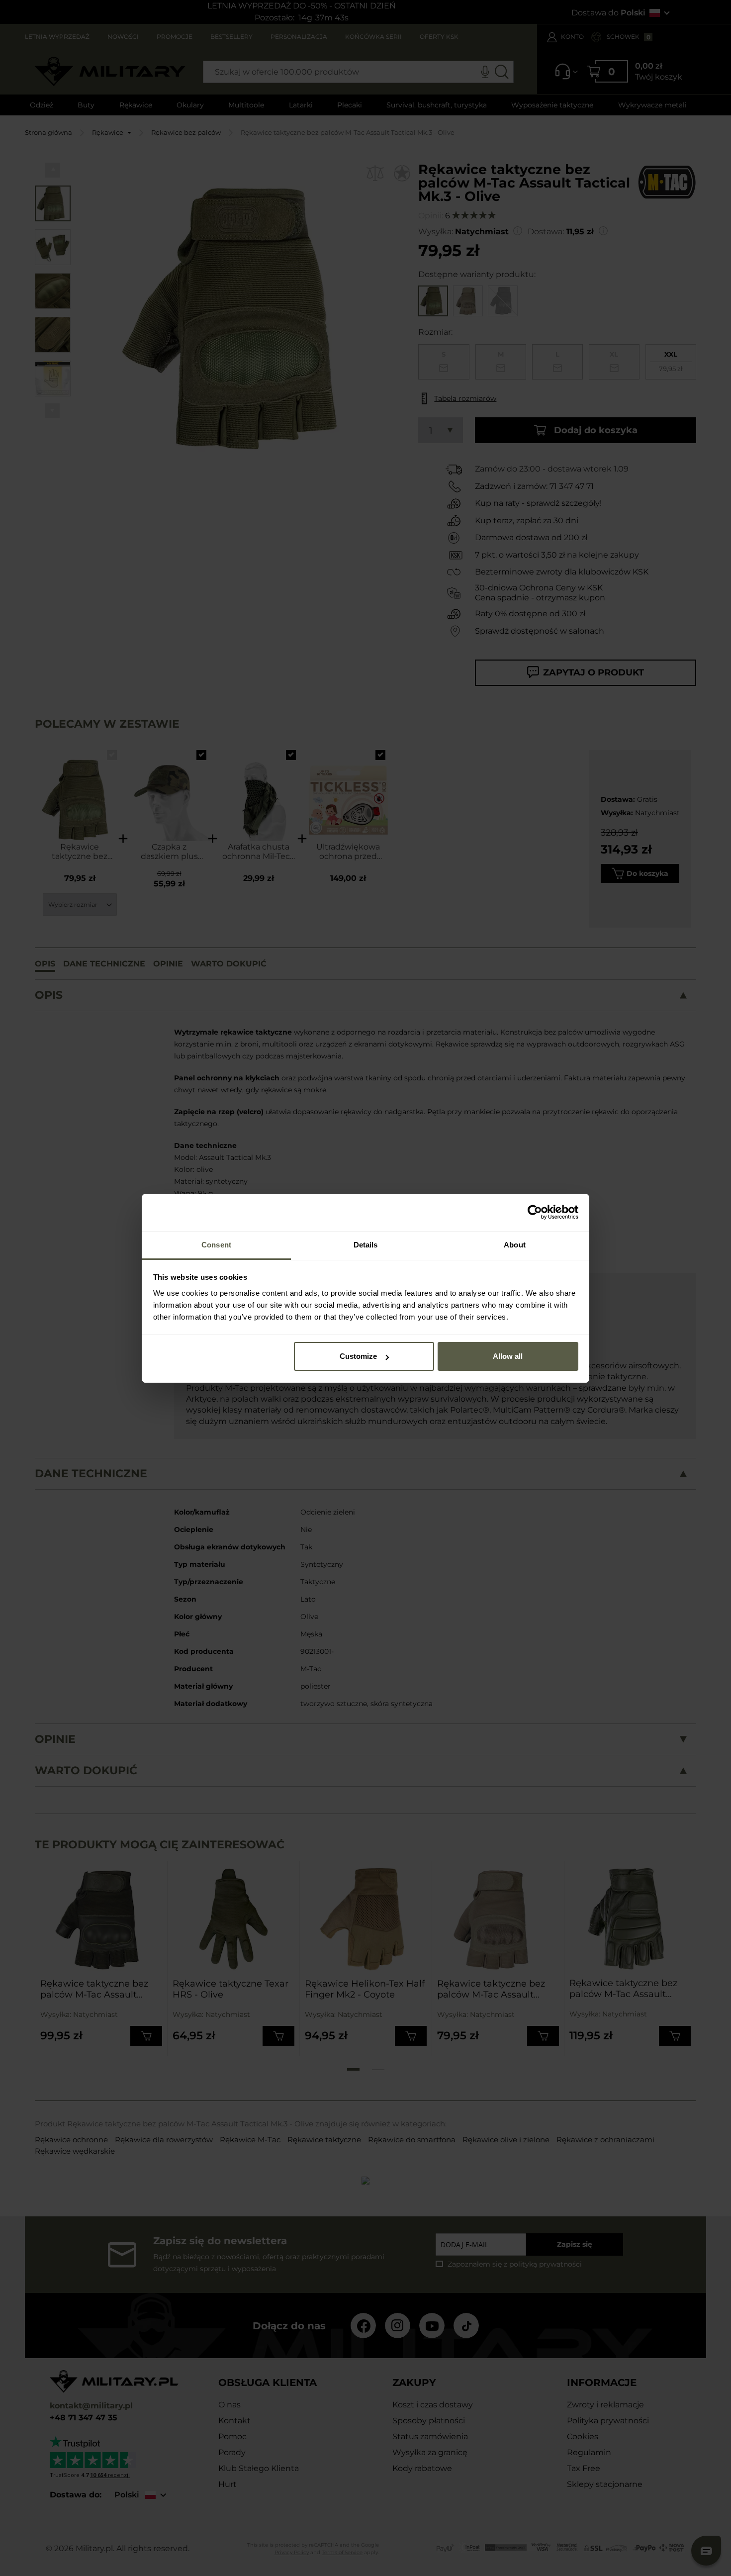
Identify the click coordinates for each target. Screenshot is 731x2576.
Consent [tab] (216, 1245)
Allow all (508, 1356)
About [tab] (515, 1245)
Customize (358, 1356)
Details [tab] (366, 1245)
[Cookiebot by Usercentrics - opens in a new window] (535, 1212)
